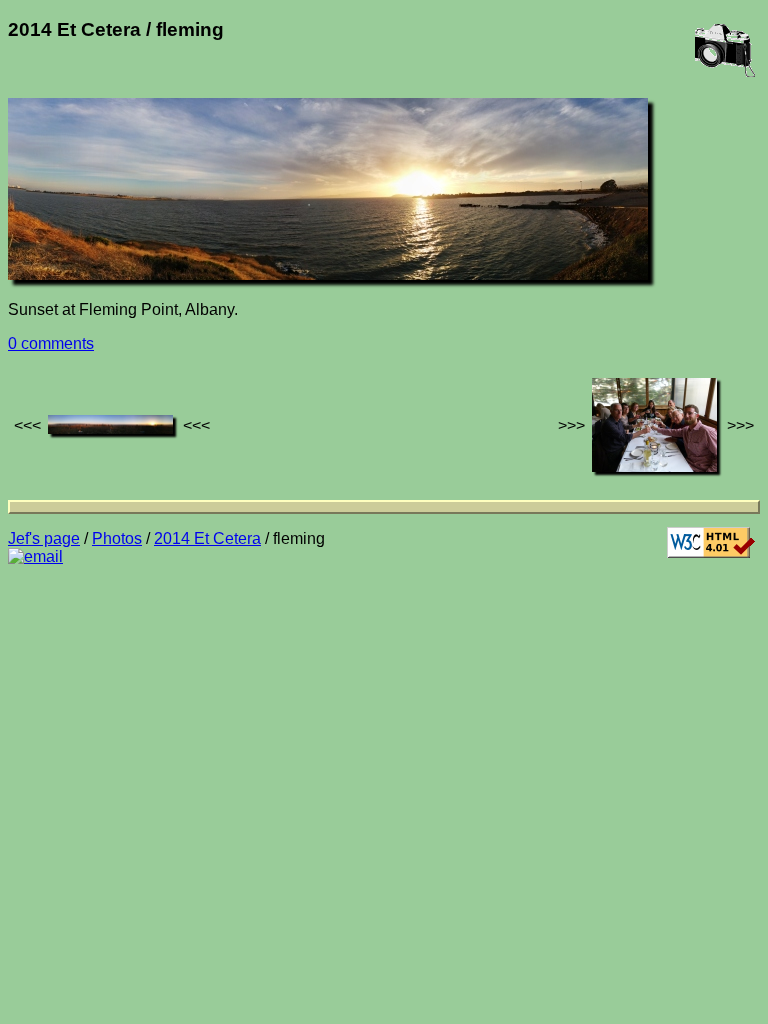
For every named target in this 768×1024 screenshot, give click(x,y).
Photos (117, 538)
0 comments (51, 343)
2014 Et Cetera (207, 538)
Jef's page (44, 538)
